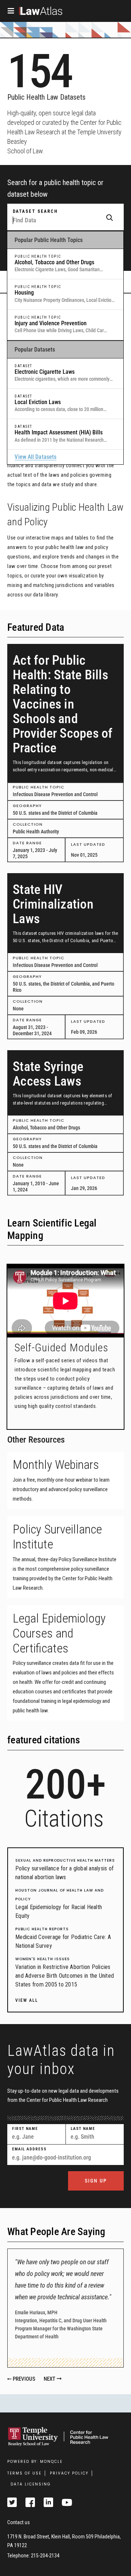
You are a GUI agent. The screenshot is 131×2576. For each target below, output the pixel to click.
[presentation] (84, 2379)
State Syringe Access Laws (48, 1074)
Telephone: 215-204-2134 (33, 2556)
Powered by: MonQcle (35, 2462)
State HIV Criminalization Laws (53, 904)
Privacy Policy (69, 2473)
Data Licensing (31, 2484)
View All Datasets (35, 457)
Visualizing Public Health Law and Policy (65, 515)
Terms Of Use (24, 2473)
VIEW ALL (27, 2000)
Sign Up (96, 2181)
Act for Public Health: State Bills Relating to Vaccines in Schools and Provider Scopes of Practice (63, 704)
